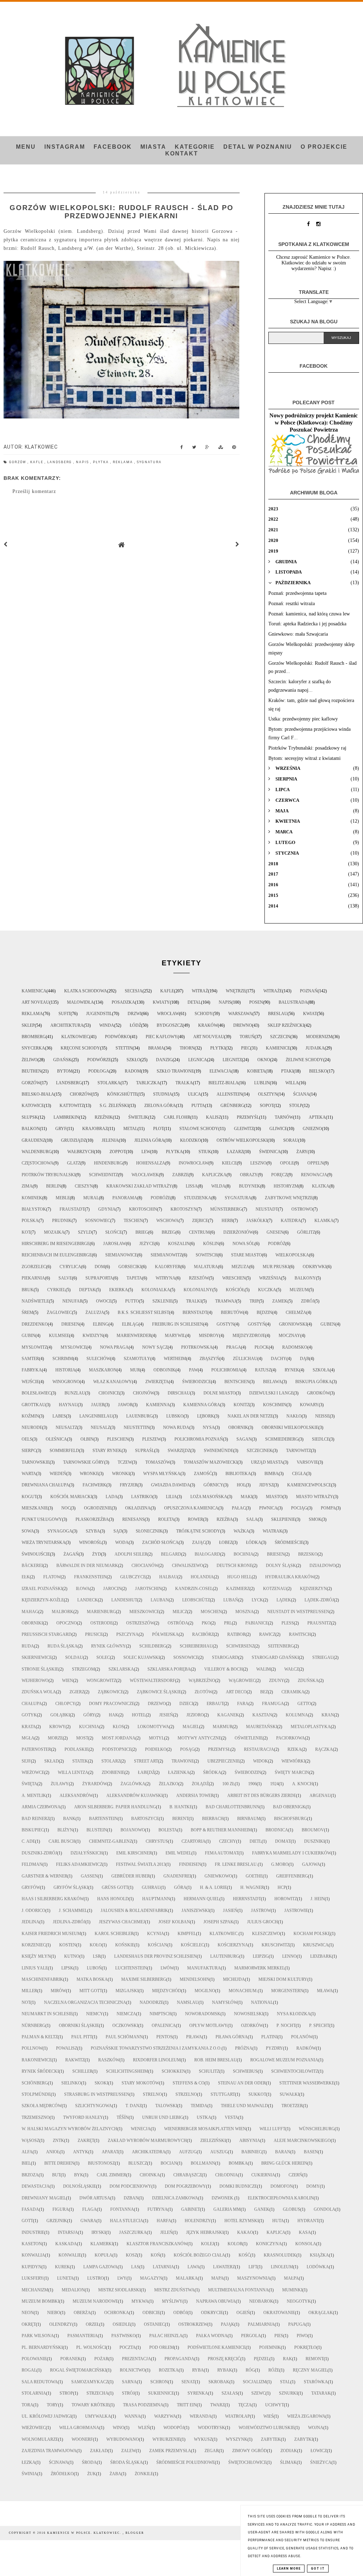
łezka (29, 2462)
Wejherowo (35, 1681)
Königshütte (122, 1094)
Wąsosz (30, 2141)
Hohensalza (151, 1163)
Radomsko (295, 1347)
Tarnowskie (36, 1462)
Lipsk (67, 1968)
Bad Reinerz (36, 1819)
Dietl (256, 1841)
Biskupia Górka (314, 1382)
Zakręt (86, 2141)
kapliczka (214, 1175)
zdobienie (113, 1772)
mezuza (240, 1267)
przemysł (219, 1749)
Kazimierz (238, 1589)
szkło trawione (175, 1071)
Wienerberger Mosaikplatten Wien (205, 2129)
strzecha (97, 2393)
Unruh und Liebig (163, 2117)
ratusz (263, 1370)
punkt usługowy (42, 1519)
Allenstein (230, 1094)
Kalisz (214, 1117)
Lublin (262, 1083)
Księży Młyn (36, 1956)
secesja (134, 991)
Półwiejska (165, 1634)
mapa (217, 2278)
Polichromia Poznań (199, 1439)
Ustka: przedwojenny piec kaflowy (303, 719)
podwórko (118, 1037)
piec (246, 1048)
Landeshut (124, 1600)
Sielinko (71, 2083)
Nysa (209, 1427)
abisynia (250, 2141)
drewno (243, 1025)
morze (55, 1738)
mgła (28, 1738)
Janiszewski (196, 1911)
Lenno (289, 1956)
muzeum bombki (40, 2301)
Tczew (125, 1462)
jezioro (195, 1715)
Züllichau (245, 1359)
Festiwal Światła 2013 (141, 1864)
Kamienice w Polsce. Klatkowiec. (85, 2533)
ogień (243, 2313)
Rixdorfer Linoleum (157, 2060)
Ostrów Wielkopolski (242, 1140)
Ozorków (252, 2026)
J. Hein (318, 1899)
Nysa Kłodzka (294, 2014)
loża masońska (209, 1497)
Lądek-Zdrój (319, 1600)
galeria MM (227, 2209)
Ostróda (178, 1623)
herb (227, 1221)
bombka (238, 2163)
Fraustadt (72, 1209)
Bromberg (34, 1037)
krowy (57, 1727)
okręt (29, 2324)
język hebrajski (205, 2232)
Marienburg (101, 1612)
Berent (180, 1819)
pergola (251, 2336)
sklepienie (283, 1519)
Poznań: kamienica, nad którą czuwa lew (309, 614)
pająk (228, 2324)
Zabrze (180, 1175)
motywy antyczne (199, 1738)
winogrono (66, 1382)
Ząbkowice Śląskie (159, 1692)
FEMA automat (222, 1853)
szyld (85, 1232)
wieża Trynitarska (44, 1542)
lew (146, 1152)
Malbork (63, 1612)
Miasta (153, 147)
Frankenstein (90, 1577)
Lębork (206, 1416)
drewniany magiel (44, 2198)
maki (247, 1497)
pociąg (299, 1508)
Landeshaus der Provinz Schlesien (155, 1956)
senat (188, 2382)
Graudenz (33, 1140)
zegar (212, 2451)
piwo (302, 2336)
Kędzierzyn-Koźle (43, 1600)
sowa (28, 1531)
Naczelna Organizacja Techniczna (85, 2002)
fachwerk (94, 1485)
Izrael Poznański (42, 1589)
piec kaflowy (162, 1037)
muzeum (299, 1290)
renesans (133, 1519)
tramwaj (226, 1301)
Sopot (267, 1106)
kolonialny (198, 1290)
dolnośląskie (80, 2186)
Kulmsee (59, 1336)
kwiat (310, 1014)
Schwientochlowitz (295, 2071)
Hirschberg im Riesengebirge (56, 1244)
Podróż (277, 1244)
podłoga (99, 1071)
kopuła (104, 2255)
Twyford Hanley (83, 2117)
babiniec (252, 2152)
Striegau (323, 1657)
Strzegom (83, 1669)
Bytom (65, 1071)
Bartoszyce (145, 1819)
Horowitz (286, 1899)
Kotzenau (275, 1589)
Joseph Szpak (219, 1922)
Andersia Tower (195, 1796)
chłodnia (227, 2175)
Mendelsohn (195, 1979)
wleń (144, 2428)
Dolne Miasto (220, 1393)
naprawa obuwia (216, 2301)
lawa (194, 2267)
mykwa (140, 2301)
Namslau (188, 2002)
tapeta (134, 1278)
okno (264, 1060)
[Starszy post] (238, 545)
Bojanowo (133, 1830)
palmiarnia (261, 2324)
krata (29, 1727)
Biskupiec (33, 1830)
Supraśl (145, 1451)
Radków (306, 2048)
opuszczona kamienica (191, 1508)
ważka (241, 1531)
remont (315, 2359)
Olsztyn (268, 1094)
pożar (101, 2359)
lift (253, 2267)
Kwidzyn (93, 1336)
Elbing (101, 1324)
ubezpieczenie (224, 1761)
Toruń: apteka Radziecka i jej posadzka (307, 624)
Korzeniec (34, 1945)
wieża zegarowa (306, 2416)
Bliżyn (65, 1830)
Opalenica (164, 2026)
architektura (67, 1025)
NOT (26, 2002)
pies (279, 2336)
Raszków (109, 2060)
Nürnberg (33, 2026)
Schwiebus (245, 2071)
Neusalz (100, 1427)
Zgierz (77, 1692)
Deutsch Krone (234, 1566)
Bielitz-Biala (224, 1083)
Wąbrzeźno (202, 1681)
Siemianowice (121, 1255)
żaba (115, 2474)
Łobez (226, 1542)
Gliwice (278, 1129)
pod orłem (162, 2347)
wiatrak (273, 1531)
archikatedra (149, 2152)
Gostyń (257, 1324)
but (56, 2175)
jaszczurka (133, 2232)
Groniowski (293, 1324)
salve (65, 1278)
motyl (157, 1738)
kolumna (297, 1715)
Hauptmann (156, 1899)
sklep (28, 1025)
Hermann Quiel (202, 1899)
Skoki (101, 2083)
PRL (228, 1623)
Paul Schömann (124, 2037)
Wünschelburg (317, 2129)
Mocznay (289, 1336)
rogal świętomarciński (78, 2370)
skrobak (219, 2382)
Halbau (168, 1577)
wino (119, 2428)
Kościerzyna (233, 1945)
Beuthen (32, 1071)
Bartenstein (103, 1819)
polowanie (34, 2359)
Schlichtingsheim (127, 2071)
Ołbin (87, 1439)
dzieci (186, 1704)
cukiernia (263, 2175)
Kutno (72, 1956)
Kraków (208, 1025)
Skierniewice (37, 1657)
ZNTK (58, 2141)
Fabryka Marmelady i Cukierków (292, 1853)
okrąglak (321, 2313)
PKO (206, 1623)
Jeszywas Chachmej (122, 1922)
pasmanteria (83, 2336)
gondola (325, 2209)
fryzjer (129, 1485)
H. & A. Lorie (213, 1887)
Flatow (52, 1577)
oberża (82, 2313)
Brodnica (277, 1830)
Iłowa (83, 1589)
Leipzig (261, 1956)
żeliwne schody (305, 1060)
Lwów (167, 1968)
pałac (239, 1508)
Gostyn (225, 1324)
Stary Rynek (107, 1451)
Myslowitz (34, 1347)
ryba (198, 2370)
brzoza (30, 2175)
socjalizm (255, 2382)
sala (252, 1519)
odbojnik (164, 1370)
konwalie (70, 2255)
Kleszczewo (266, 1934)
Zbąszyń (210, 1359)
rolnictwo (133, 2370)
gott (27, 2221)
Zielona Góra (160, 1106)
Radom (133, 1071)
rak (287, 2359)
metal (130, 1129)
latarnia (163, 2267)
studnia (163, 1094)
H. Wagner (252, 1887)
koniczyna (269, 2244)
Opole (287, 1163)
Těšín (123, 2117)
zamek (280, 1301)
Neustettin (137, 1427)
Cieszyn (84, 1186)
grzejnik (57, 2221)
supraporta (99, 1278)
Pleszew (152, 1439)
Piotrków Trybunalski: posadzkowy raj (307, 748)
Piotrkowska (197, 1347)
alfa (27, 2152)
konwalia (33, 2255)
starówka (316, 2382)
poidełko (156, 1749)
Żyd (97, 1554)
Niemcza (126, 2014)
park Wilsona (38, 2336)
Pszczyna (127, 1634)
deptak (87, 1290)
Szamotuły (137, 1359)
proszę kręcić (224, 2359)
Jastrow (261, 1911)
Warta (29, 1474)
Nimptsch (161, 2014)
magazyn (151, 2278)
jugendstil (99, 1014)
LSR (97, 1956)
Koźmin (30, 1416)
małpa (291, 2278)
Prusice (94, 1634)
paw (193, 1370)
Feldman (32, 1864)
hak (114, 1715)
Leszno (258, 1163)
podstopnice (117, 1749)
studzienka (198, 1198)
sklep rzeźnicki (286, 1025)
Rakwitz (75, 2060)
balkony (305, 1278)
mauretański (262, 1727)
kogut (29, 1497)
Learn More (289, 2569)
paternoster (36, 1749)
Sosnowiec (98, 1221)
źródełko (62, 2474)
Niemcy (95, 2014)
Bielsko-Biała (38, 1094)
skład (52, 1761)
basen (311, 2152)
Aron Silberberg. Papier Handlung (115, 1807)
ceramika (293, 1692)
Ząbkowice (111, 1692)
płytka (102, 462)
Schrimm (63, 1359)
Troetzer (292, 2106)
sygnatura (149, 462)
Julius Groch (263, 1922)
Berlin (54, 1186)
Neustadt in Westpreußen (298, 1612)
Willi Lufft (272, 2129)
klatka (321, 1186)
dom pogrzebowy (185, 2186)
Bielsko (318, 1071)
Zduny (277, 1681)
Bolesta (168, 1830)
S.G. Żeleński (114, 1106)
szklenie (163, 1301)
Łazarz (235, 1152)
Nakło (294, 1416)
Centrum (199, 1232)
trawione (183, 1761)
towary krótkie (91, 2405)
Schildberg (153, 1646)
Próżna (244, 2048)
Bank (69, 1819)
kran (328, 1715)
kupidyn (32, 2267)
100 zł (228, 1784)
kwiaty (161, 1002)
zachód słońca (160, 1542)
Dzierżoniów (238, 1232)
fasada (30, 2209)
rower (196, 1519)
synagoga (60, 1531)
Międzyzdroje (249, 1336)
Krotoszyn (184, 1209)
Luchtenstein (131, 1968)
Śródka (212, 1772)
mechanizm (35, 2290)
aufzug (188, 2152)
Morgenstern (287, 1991)
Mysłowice (74, 1347)
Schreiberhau (196, 1646)
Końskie (125, 1945)
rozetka (169, 2370)
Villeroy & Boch (224, 1669)
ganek (262, 2209)
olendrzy (61, 2324)
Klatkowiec (75, 1037)
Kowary (309, 1405)
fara (243, 1704)
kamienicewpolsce (309, 1485)
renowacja (314, 1175)
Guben (328, 1324)
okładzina (138, 1508)
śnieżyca (321, 2462)
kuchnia (89, 1727)
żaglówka (133, 1784)
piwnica (268, 1508)
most (82, 1738)
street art (146, 1761)
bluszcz (138, 2163)
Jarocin (112, 1589)
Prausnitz (319, 1623)
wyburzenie (166, 2439)
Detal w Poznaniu (258, 147)
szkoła (321, 1370)
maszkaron (103, 1370)
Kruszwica (316, 1945)
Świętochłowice (247, 2462)
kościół (235, 1290)
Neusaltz (66, 1427)
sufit (65, 1014)
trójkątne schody (198, 1531)
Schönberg (35, 2083)
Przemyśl (248, 1117)
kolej (208, 2244)
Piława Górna (232, 2037)
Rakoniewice (37, 2060)
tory (52, 2405)
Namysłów (225, 2002)
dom (100, 1267)
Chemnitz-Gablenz (111, 1841)
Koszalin (179, 1244)
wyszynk (237, 2439)
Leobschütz (196, 1600)
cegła (299, 1474)
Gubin (29, 1336)
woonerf (82, 2439)
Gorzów (18, 462)
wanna (133, 2416)
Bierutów (232, 1312)
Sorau (291, 1140)
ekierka (119, 1290)
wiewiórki (293, 1761)
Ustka (204, 2117)
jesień (166, 1715)
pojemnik (270, 2347)
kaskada (66, 2244)
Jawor (125, 1405)
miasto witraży (315, 1497)
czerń (295, 2175)
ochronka (117, 2313)
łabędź (146, 1772)
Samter (30, 1359)
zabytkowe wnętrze (289, 1198)
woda (122, 1542)
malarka (187, 2278)
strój (128, 2393)
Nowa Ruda (176, 1427)
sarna (129, 2382)
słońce (114, 1232)
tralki (194, 1301)
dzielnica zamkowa (175, 2198)
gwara (88, 2221)
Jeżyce (147, 1244)
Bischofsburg (291, 1819)
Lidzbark (321, 1956)
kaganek (228, 1715)
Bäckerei (32, 1566)
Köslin (211, 1244)
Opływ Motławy (208, 2026)
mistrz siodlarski (119, 2290)
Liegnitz (232, 1060)
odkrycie (212, 2313)
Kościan (158, 1945)
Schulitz (209, 2071)
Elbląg (130, 1324)
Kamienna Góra (202, 1405)
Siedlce (321, 1439)
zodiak (289, 2451)
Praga (234, 1347)
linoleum (282, 2267)
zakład (99, 2451)
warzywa (165, 2416)
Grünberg (232, 1106)
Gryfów (31, 1887)
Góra (180, 1887)
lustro (96, 2278)
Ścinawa (59, 2462)
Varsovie (307, 1462)
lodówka (318, 2267)
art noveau (35, 1002)
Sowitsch (207, 1255)
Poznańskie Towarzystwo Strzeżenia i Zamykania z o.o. (156, 2048)
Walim (264, 1669)
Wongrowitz (101, 1681)
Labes (59, 1416)
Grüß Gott (115, 1887)
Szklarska (121, 1669)
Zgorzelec (34, 1267)
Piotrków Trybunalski (49, 1175)
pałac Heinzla (166, 2336)
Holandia (202, 1577)
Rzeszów (199, 1278)
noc (66, 1508)
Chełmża (296, 1312)
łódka (254, 1542)
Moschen (211, 1612)
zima (27, 1186)
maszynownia (254, 2278)
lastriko (142, 1497)
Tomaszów (158, 1462)
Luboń (94, 1968)
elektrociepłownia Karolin (281, 2198)
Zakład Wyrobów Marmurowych (147, 2141)
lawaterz (224, 2267)
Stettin (124, 1048)
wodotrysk (211, 2428)
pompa (328, 1508)
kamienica (34, 991)
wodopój (174, 2428)
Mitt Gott (91, 1991)
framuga (273, 1704)
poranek (71, 2359)
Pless (288, 1623)
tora (27, 2405)
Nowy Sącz (155, 1347)
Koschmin (275, 1405)
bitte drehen (59, 2163)
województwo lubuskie (267, 2428)
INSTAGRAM (65, 147)
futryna (158, 2209)
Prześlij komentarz (34, 491)
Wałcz (292, 1669)
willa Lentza (73, 1772)
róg (250, 2370)
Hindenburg (108, 1163)
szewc (258, 2393)
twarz (217, 2405)
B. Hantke (181, 1807)
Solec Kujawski (142, 1657)
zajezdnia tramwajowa (49, 2451)
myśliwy (172, 2301)
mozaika (54, 1232)
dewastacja (36, 2186)
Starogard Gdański (275, 1657)
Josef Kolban (174, 1922)
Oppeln (315, 1163)
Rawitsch (300, 1634)
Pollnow (32, 2048)
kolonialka (156, 1290)
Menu (26, 147)
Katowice (33, 1106)
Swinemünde (219, 1451)
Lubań (231, 1600)
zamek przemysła (170, 2451)
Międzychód (167, 1991)
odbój (180, 2313)
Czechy (228, 1841)
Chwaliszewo (188, 1566)
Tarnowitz (298, 1451)
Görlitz (306, 1232)
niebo (54, 2313)
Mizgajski (127, 1991)
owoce (104, 1301)
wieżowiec (34, 2428)
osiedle (122, 2324)
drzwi (135, 1014)
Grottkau (33, 1405)
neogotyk (299, 2301)
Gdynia (107, 1209)
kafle (37, 462)
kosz (132, 2255)
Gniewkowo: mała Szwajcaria (298, 634)
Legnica (198, 1060)
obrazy (249, 1175)
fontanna (122, 2209)
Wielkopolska (292, 1255)
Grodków (318, 1393)
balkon (31, 1129)
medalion (73, 2290)
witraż (200, 991)
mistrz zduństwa (174, 2290)
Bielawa (272, 1382)
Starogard (225, 1657)
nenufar (72, 1301)
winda (107, 1025)
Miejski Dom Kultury (283, 1979)
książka (319, 2255)
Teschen (133, 1221)
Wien (68, 1681)
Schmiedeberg (282, 1439)
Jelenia (110, 1140)
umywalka (98, 2416)
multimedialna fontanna (238, 2290)
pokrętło (305, 2347)
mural (91, 1198)
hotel (139, 1715)
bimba (272, 1474)
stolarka (109, 1083)
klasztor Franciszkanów (157, 2244)
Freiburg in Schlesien (178, 1324)
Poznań (309, 991)
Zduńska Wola (39, 1692)
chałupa (32, 1704)
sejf (26, 1761)
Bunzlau (75, 1393)
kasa (305, 2232)
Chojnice (109, 1393)
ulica (194, 1094)
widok (261, 1761)
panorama (125, 1198)
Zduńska (308, 1681)
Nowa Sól (244, 1244)
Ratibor (236, 1634)
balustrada (293, 1002)
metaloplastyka (311, 1727)
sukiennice (161, 2393)
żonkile (144, 2474)
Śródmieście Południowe (186, 2462)
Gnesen (275, 1232)
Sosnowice (186, 1657)
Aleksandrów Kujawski (135, 1796)
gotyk (29, 1715)
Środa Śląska (127, 2462)
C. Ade (28, 1841)
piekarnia (33, 1278)
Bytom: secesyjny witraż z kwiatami (305, 758)
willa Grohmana (79, 2428)
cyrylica (70, 1267)
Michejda (234, 1979)
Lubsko (175, 1416)
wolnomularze (40, 2439)
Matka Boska (92, 1979)
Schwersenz (240, 1646)
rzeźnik (104, 1117)
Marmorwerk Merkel (259, 1968)
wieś (269, 2416)
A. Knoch (303, 1784)
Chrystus (157, 1841)
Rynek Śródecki (40, 2071)
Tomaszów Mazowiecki (211, 1462)
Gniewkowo (218, 1876)
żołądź (200, 1784)
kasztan (262, 1715)
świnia (29, 2474)
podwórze (99, 1060)
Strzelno (186, 2094)
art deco (236, 1692)
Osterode (102, 1623)
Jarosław (115, 1244)
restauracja (259, 1749)
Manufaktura (204, 1968)
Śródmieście (289, 1542)
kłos (118, 1727)
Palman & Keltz (40, 2037)
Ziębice (200, 1221)
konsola (306, 2244)
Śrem (27, 1312)
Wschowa (167, 1221)
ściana (301, 1094)
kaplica (276, 2232)
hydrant (308, 2221)
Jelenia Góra (149, 1140)
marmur (223, 1727)
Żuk (92, 2474)
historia (65, 1370)
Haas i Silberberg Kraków (53, 1899)
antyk (81, 2152)
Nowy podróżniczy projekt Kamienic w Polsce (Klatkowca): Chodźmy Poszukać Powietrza (314, 423)
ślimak (288, 2462)
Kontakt (182, 154)
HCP (282, 1887)
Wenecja (141, 2129)
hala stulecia (127, 2221)
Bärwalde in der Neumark (87, 1566)
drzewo (157, 1704)
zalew (129, 2451)
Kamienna (158, 1405)
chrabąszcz (188, 2175)
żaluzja (95, 1312)
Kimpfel (187, 1934)
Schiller (82, 2071)
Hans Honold (113, 1899)
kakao (245, 2232)
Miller (29, 1991)
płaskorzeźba (92, 1519)
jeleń (166, 2232)
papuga (297, 2324)
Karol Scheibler (114, 1934)
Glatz (74, 1163)
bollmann (203, 2163)
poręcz (279, 1175)
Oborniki (32, 1623)
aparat (110, 2152)
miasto (274, 1497)
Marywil (175, 1336)
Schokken (174, 2071)
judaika (315, 1048)
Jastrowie (296, 1911)
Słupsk (30, 1117)
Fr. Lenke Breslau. (236, 1864)
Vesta (231, 2117)
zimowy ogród (250, 2451)
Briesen (276, 1554)
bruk (28, 1290)
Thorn (187, 1048)
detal (194, 1002)
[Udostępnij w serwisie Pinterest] (234, 449)
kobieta (256, 1071)
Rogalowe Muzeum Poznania (284, 2060)
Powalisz (67, 2048)
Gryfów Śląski (71, 1887)
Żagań (71, 1554)
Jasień (230, 1911)
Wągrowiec (242, 1681)
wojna (316, 2428)
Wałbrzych (81, 1152)
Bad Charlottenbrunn (233, 1807)
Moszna (245, 1612)
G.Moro (280, 1864)
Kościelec (192, 1945)
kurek (62, 2267)
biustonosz (101, 2163)
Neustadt (267, 1209)
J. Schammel (73, 1911)
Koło (96, 1945)
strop (66, 2393)
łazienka (179, 1772)
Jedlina (30, 1922)
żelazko (169, 1784)
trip (254, 1301)
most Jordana (119, 1738)
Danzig (164, 1060)
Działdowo (323, 1566)
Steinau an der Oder (242, 2083)
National (262, 2002)
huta (278, 2221)
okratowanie (279, 2313)
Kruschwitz (276, 1945)
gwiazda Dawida (171, 1485)
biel (26, 2163)
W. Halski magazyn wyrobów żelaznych (69, 2129)
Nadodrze (152, 2002)
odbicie (151, 2313)
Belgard (171, 1554)
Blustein (97, 1830)
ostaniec (154, 2324)
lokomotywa (153, 1727)
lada (112, 1497)
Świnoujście (36, 1554)
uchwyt (275, 2405)
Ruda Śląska (63, 1646)
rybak (225, 2370)
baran (283, 2152)
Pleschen (118, 1439)
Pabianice (257, 1623)
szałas (230, 2393)
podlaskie (77, 1749)
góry (89, 1715)
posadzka (123, 1002)
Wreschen (234, 1278)
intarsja (68, 2232)
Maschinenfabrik (42, 1979)
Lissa (192, 1186)
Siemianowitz (166, 1255)
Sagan (244, 1439)
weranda (201, 2416)
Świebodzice (197, 1382)
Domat (283, 1841)
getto (304, 1704)
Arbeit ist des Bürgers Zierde (262, 1796)
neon (28, 2313)
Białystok (34, 1209)
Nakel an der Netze (250, 1416)
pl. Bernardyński (42, 2347)
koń (155, 2255)
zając (199, 1542)
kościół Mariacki (71, 1497)
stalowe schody (199, 1129)
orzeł (93, 2324)
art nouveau (209, 1037)
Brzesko (308, 1554)
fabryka (32, 1370)
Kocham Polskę (312, 1934)
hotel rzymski (242, 2221)
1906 (252, 1784)
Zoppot (118, 1152)
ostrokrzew (193, 2324)
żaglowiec (59, 1312)
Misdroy (209, 1336)
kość (244, 2255)
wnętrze (236, 991)
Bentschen (237, 1382)
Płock (262, 1347)
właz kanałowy (113, 1382)
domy (313, 2186)
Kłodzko (191, 1140)
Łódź (135, 1025)
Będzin (264, 1312)
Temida (199, 2106)
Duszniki (314, 1841)
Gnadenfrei (177, 1876)
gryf (61, 1129)
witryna (166, 1278)
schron (159, 2382)
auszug (219, 2152)
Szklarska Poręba (169, 1669)
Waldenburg (37, 1152)
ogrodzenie (98, 1508)
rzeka (295, 1749)
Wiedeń (58, 1474)
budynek (250, 1186)
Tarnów (284, 1117)
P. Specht (319, 2026)
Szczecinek (260, 1451)
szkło (133, 1060)
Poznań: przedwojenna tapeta (297, 593)
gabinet (191, 2209)
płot (158, 1129)
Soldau (74, 1657)
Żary (302, 1152)
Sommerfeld (64, 1451)
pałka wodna (212, 2336)
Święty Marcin (292, 1772)
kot (26, 1232)
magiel (191, 1727)
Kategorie (195, 147)
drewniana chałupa (45, 1485)
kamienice (278, 1048)
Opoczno (67, 1623)
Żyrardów (95, 1784)
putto (132, 1301)
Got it (318, 2569)
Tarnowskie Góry (84, 1462)
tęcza (245, 2405)
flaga (90, 2209)
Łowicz (319, 2451)
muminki (292, 2290)
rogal (29, 2370)
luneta (65, 2278)
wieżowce (33, 1772)
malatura (206, 1267)
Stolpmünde (36, 2094)
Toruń (247, 1037)
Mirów (58, 1991)
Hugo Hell (239, 1577)
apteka (317, 1117)
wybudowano (123, 2439)
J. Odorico (33, 1911)
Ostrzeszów (140, 1623)
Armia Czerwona (41, 1807)
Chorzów (81, 1094)
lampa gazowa (100, 2267)
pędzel (262, 2359)
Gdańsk (62, 1060)
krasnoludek (280, 2255)
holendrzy (198, 2221)
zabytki (304, 2439)
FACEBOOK (113, 147)
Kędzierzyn (313, 1589)
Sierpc (29, 1451)
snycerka (33, 1048)
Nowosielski (249, 2014)
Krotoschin (143, 1209)
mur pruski (276, 1267)
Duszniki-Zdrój (39, 1853)
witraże (273, 991)
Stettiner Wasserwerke (307, 2083)
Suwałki (289, 2094)
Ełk (26, 1577)
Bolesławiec (36, 1393)
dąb (305, 1359)
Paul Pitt (82, 2037)
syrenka (198, 2393)
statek (80, 1761)
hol (241, 1485)
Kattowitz (72, 1106)
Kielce (229, 1163)
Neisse (322, 1416)
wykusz (203, 2439)
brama (156, 1048)
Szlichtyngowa (94, 2106)
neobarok (261, 2301)
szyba (93, 1531)
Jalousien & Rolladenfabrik (134, 1911)
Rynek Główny (108, 1646)
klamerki (102, 2244)
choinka (150, 2175)
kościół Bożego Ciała (199, 2255)
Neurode (32, 1427)
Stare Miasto (247, 1255)
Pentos (164, 2037)
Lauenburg (139, 1416)
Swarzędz (179, 1451)
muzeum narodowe (95, 2301)
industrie (33, 2232)
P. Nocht (286, 2026)
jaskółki (257, 1221)
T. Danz (134, 2106)
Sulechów (98, 1359)
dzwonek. (223, 2198)
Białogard (207, 1554)
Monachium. (243, 1991)
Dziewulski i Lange (271, 1393)
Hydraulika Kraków (290, 1577)
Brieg (142, 1232)
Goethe (254, 1876)
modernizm (319, 1037)
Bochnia (244, 1554)
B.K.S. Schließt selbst (143, 1312)
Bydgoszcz (170, 1025)
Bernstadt (195, 1312)
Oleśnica (56, 1439)
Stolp (296, 1106)
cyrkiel (56, 1290)
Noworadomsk (203, 2014)
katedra (291, 1221)
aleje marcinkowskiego (302, 2141)
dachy (279, 1359)
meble (63, 1198)
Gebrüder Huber (131, 1876)
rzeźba (225, 1519)
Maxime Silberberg (144, 1979)
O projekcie (324, 147)
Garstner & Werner (44, 1876)
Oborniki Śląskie (79, 2026)
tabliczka (148, 1083)
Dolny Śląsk (281, 1566)
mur (135, 1370)
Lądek (284, 1600)
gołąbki (60, 1715)
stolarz (111, 1761)
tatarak (321, 2393)
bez (264, 1692)
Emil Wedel (178, 1853)
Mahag (30, 1612)
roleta (166, 1519)
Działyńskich (87, 1853)
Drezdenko (35, 1324)
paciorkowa (291, 1738)
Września (270, 1278)
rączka (324, 1749)
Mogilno (205, 1991)
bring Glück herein (284, 2163)
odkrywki (315, 1267)
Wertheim (175, 1359)
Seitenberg (281, 1646)
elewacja (220, 1071)
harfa (164, 2221)
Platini (269, 2037)
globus (292, 2209)
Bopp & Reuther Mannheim (221, 1830)
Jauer (98, 1405)
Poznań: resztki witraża (292, 604)
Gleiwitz (244, 1129)
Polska (30, 1221)
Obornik (238, 1427)
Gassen (89, 1876)
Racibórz (203, 1634)
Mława (325, 1991)
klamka (324, 1221)
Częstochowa (38, 1163)
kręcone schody (80, 1048)
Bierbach (213, 1819)
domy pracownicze (112, 1704)
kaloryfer (168, 1267)
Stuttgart (223, 2094)
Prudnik (62, 1221)
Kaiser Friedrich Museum (51, 1934)
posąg (187, 1749)
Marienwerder (134, 1336)
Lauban (160, 1600)
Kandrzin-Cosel (194, 1589)
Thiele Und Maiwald (244, 2106)
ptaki (287, 1071)
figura (61, 2209)
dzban (131, 2198)
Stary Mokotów (140, 2083)
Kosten (68, 1945)
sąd (118, 1531)
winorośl (90, 1542)
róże (274, 2370)
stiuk (205, 1152)
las (135, 2267)
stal (285, 2382)
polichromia (226, 1370)
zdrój (308, 1301)
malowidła (80, 1002)
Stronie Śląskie (40, 1669)
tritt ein (187, 2405)
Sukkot (257, 2094)
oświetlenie (249, 1738)
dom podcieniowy (130, 2186)
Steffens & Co (189, 2083)
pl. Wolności (91, 2347)
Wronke (89, 1474)
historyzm (286, 1186)
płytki (218, 1048)
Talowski (166, 2106)
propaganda (179, 2359)
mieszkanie (35, 1508)
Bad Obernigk (289, 1807)
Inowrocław (194, 1163)
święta (29, 1784)
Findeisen (190, 1864)
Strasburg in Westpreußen (97, 2094)
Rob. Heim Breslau (216, 2060)
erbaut (215, 1704)
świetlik (138, 1117)
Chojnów (144, 1393)
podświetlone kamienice (217, 2347)
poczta (128, 2347)
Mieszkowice (144, 1612)
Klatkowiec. (224, 1934)
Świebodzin (248, 1772)
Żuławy (60, 1784)
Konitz (242, 1405)
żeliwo (30, 1060)
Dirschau (179, 1393)
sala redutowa (40, 2382)
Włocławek (145, 1175)
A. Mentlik (34, 1796)
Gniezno (312, 1129)
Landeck (88, 1600)
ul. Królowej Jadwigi (47, 2416)
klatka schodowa (86, 991)
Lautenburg (225, 1956)
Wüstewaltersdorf (152, 1681)
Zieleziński (213, 2141)
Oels (27, 1439)
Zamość (203, 1474)
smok (315, 1519)
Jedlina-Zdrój (69, 1922)
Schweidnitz (104, 1175)
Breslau (278, 1014)
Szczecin (280, 1037)
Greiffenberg (292, 1876)
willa (292, 1083)
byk (79, 2175)
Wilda (218, 1186)
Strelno (152, 2094)
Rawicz (267, 1634)
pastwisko (124, 2336)
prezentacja (136, 2359)
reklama (124, 462)
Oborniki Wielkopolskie (290, 1427)
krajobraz (95, 1129)
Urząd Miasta (267, 1462)
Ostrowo (302, 1209)
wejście (30, 1382)
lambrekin (66, 1117)
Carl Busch (62, 1841)
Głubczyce (133, 1577)
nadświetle (35, 1301)
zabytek (271, 2439)
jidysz (266, 1485)
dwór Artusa (95, 2198)
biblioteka (238, 1474)
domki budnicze (238, 2186)
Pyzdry (274, 2048)
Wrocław (168, 1014)
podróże (161, 1198)
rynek (292, 1370)
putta (198, 1106)
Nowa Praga (114, 1347)
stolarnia (34, 2393)
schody (204, 1014)
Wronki (121, 1474)
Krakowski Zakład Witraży (139, 1186)
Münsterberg (226, 1209)
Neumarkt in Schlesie (47, 2014)
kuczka (267, 1290)
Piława (194, 2037)
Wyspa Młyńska (162, 1474)
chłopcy (65, 1704)
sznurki (288, 2393)
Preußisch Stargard (47, 1634)
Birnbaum (249, 1819)
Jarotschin (148, 1589)
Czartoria (194, 1841)
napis (83, 462)
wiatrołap (238, 2416)
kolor (235, 2244)
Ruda (28, 1646)
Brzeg (169, 1232)
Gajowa (311, 1864)
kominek (32, 1198)
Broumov (313, 1830)
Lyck (257, 1600)
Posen (256, 1002)
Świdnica (270, 1152)
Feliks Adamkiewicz (79, 1864)
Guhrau (151, 1887)
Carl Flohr (177, 1117)
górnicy (213, 1485)
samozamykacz (90, 2382)
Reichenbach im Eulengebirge (57, 1255)
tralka (184, 1083)
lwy (122, 2278)
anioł (53, 2152)
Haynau (68, 1405)
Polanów (302, 2037)
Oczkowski (125, 2026)
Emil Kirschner (134, 1853)
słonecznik (149, 1531)
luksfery (33, 2278)
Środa (89, 2462)
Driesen (70, 1324)
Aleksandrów (76, 1796)
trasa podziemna (143, 2405)
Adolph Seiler (131, 1554)
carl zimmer (111, 2175)
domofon (282, 2186)
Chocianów (145, 1566)
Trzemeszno (36, 2117)
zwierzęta (157, 1382)
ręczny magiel (310, 2370)
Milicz (180, 1612)
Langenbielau (96, 1416)
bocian (169, 2163)
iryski (99, 2232)
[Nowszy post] (6, 545)
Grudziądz (74, 1140)
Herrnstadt (247, 1899)
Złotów (203, 1692)
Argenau (320, 1796)
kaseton (32, 2244)
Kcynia (156, 1934)
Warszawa (240, 1014)
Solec (103, 1657)
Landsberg (60, 462)
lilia (171, 1497)
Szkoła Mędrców (42, 2106)
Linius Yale (35, 1968)
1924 (274, 1784)
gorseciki (130, 1267)
